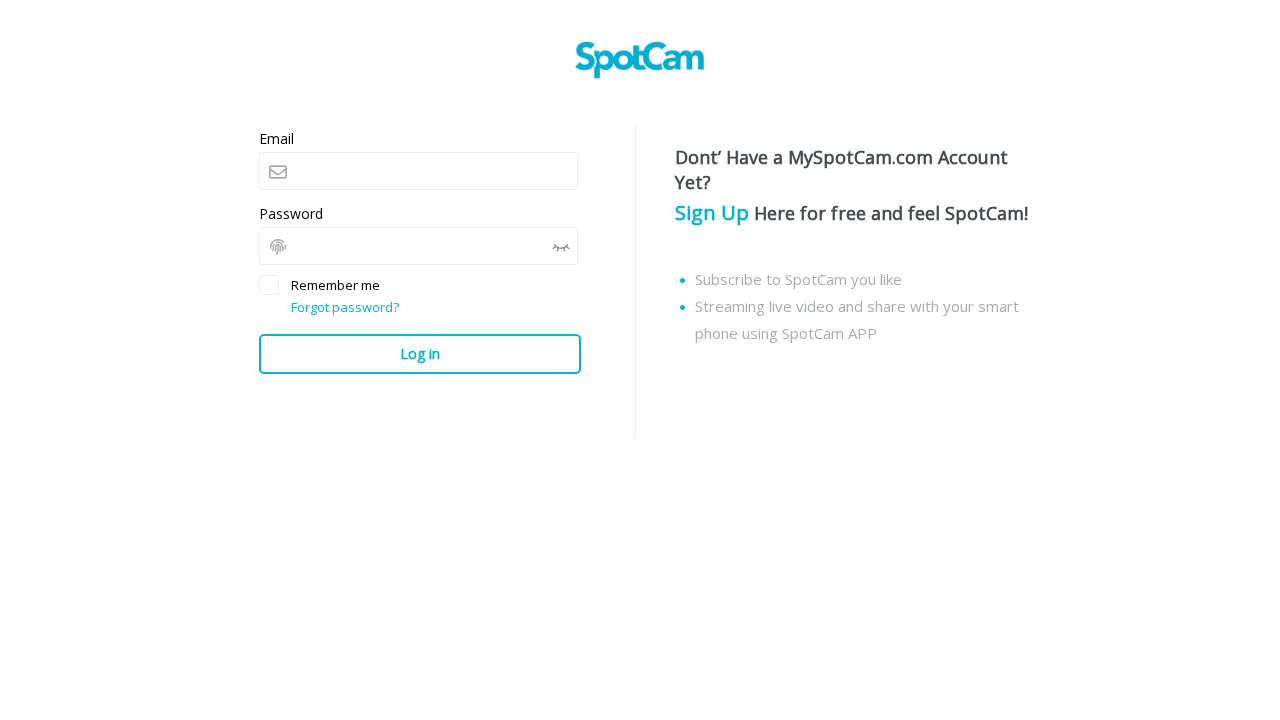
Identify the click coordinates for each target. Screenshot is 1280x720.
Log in (420, 353)
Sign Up (712, 212)
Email (276, 138)
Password (291, 213)
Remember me (335, 285)
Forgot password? (345, 307)
